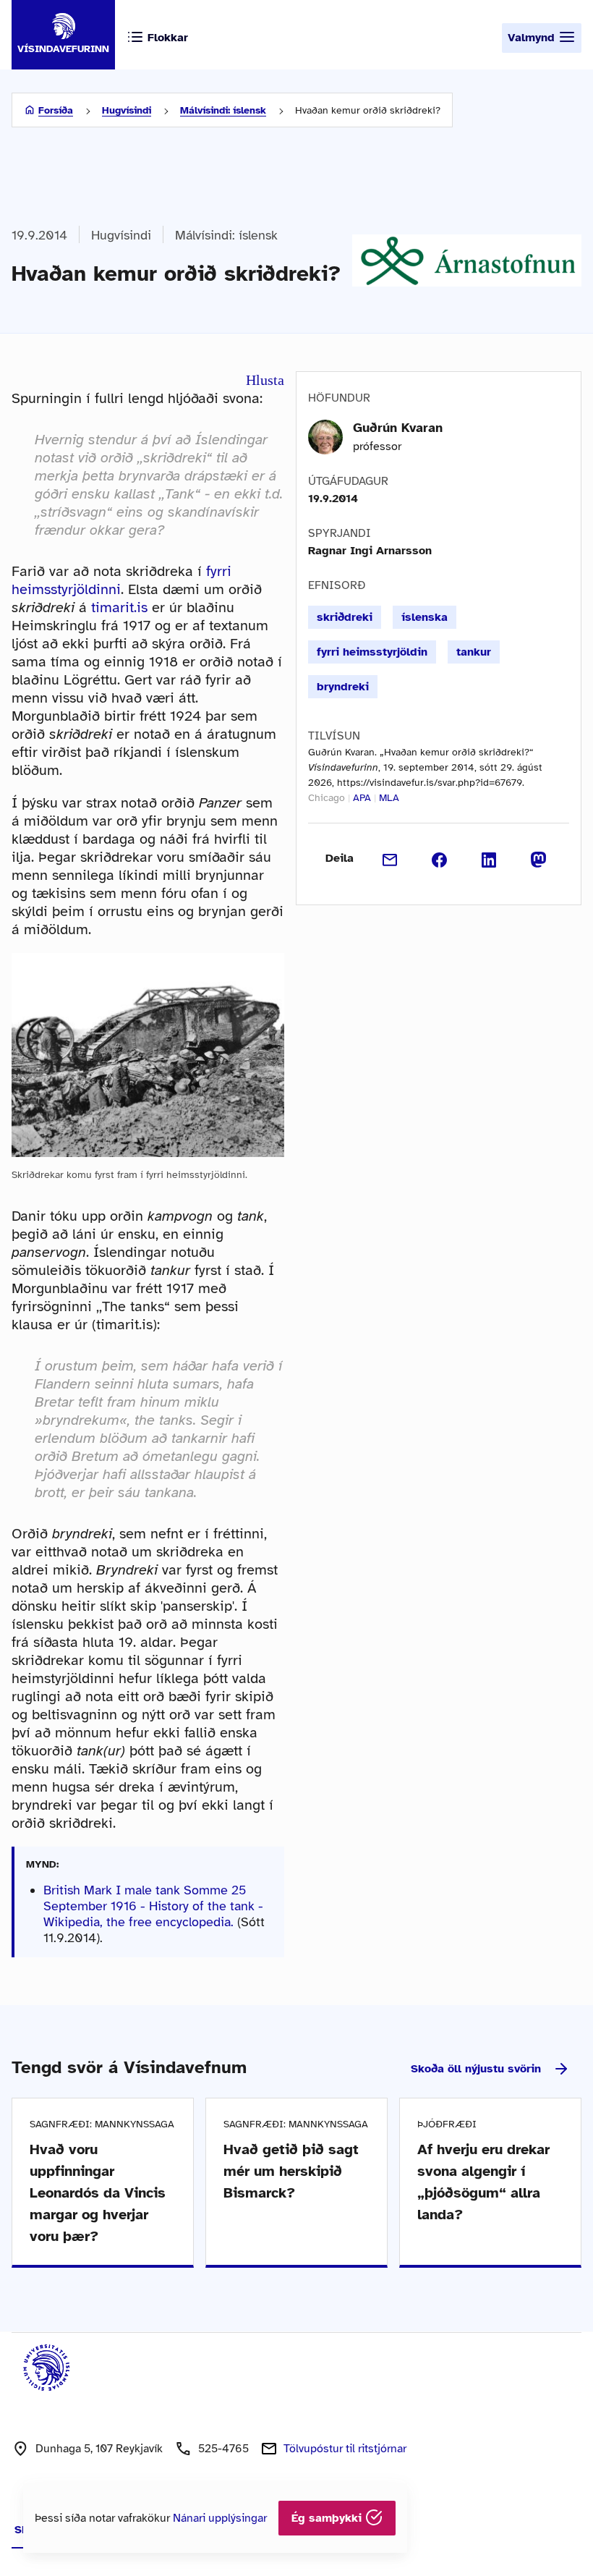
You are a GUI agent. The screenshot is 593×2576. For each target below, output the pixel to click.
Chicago (327, 798)
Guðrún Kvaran (398, 428)
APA (362, 798)
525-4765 (223, 2449)
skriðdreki (345, 617)
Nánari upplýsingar (220, 2518)
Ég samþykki (328, 2518)
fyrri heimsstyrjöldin (372, 652)
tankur (474, 652)
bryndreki (343, 687)
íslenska (425, 617)
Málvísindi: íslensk (223, 110)
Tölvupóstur (345, 2449)
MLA (389, 798)
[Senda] (390, 858)
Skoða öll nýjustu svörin (476, 2069)
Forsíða (56, 110)
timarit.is (119, 607)
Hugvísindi (127, 110)
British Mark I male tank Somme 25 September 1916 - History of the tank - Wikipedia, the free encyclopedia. (153, 1906)
